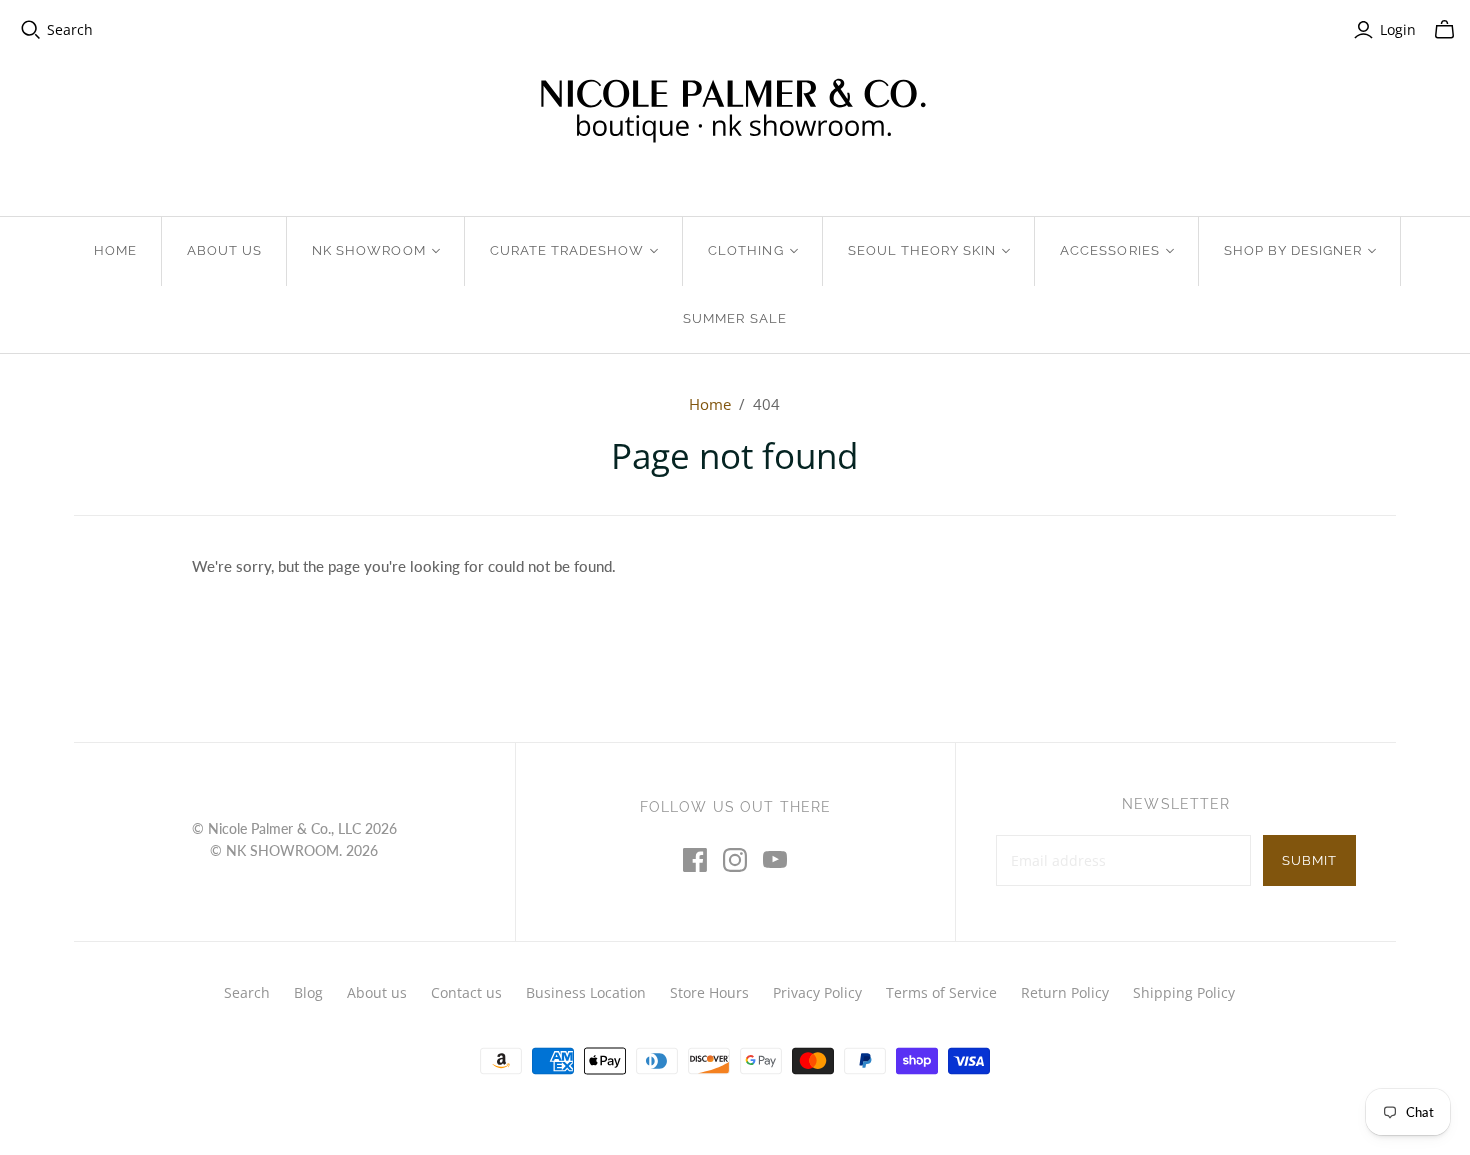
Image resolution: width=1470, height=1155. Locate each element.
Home (710, 404)
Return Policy (1065, 992)
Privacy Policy (817, 992)
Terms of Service (941, 992)
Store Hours (709, 992)
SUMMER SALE (734, 318)
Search (70, 29)
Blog (308, 992)
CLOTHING (745, 250)
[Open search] (31, 30)
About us (377, 992)
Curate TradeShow (567, 250)
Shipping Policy (1184, 992)
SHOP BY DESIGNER (1293, 250)
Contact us (466, 992)
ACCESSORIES (1109, 250)
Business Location (586, 992)
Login (1398, 29)
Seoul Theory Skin (922, 250)
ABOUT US (224, 250)
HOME (115, 250)
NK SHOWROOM (368, 250)
